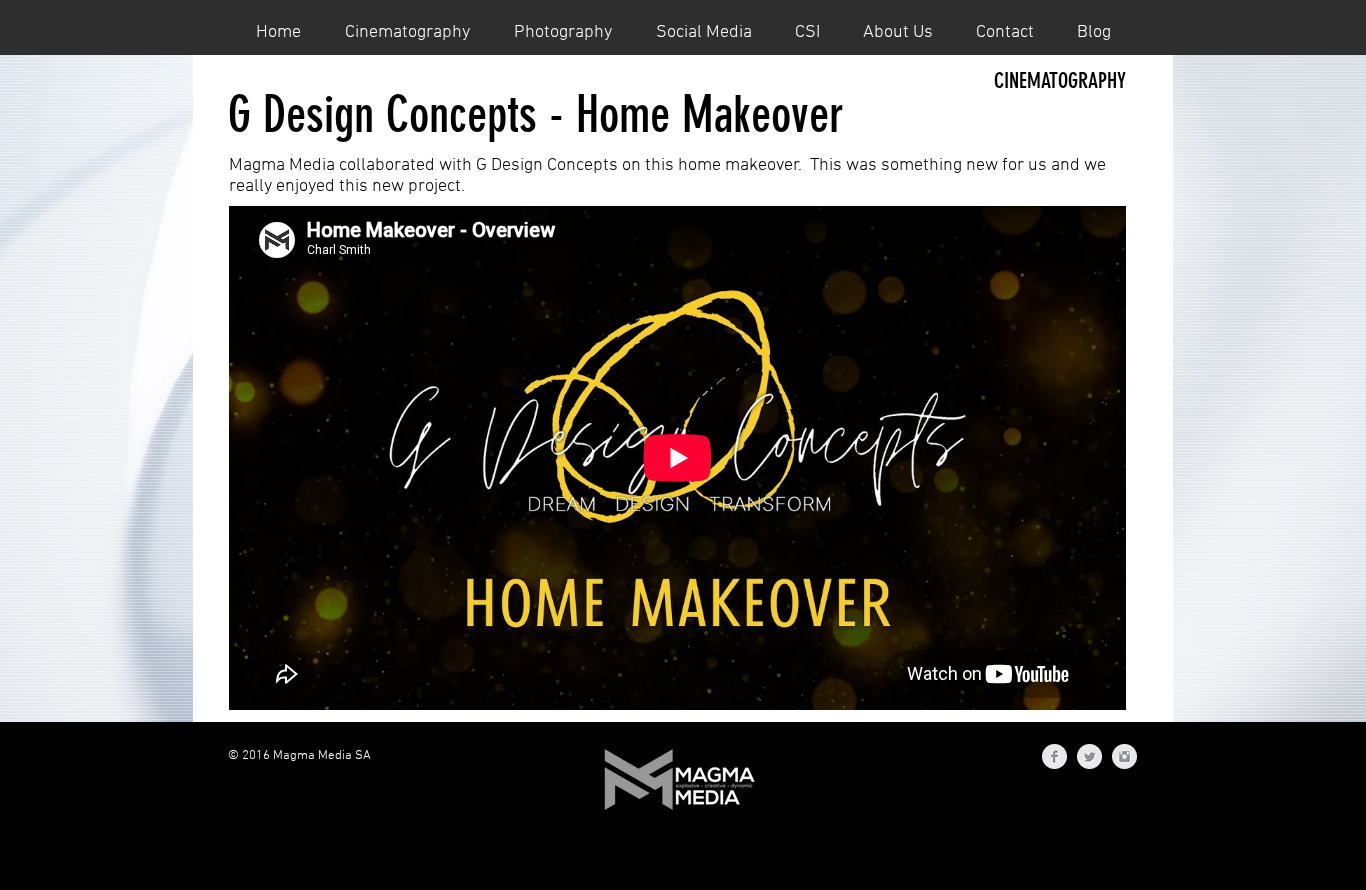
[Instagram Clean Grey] (1124, 756)
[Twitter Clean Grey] (1089, 756)
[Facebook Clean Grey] (1054, 756)
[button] (407, 32)
